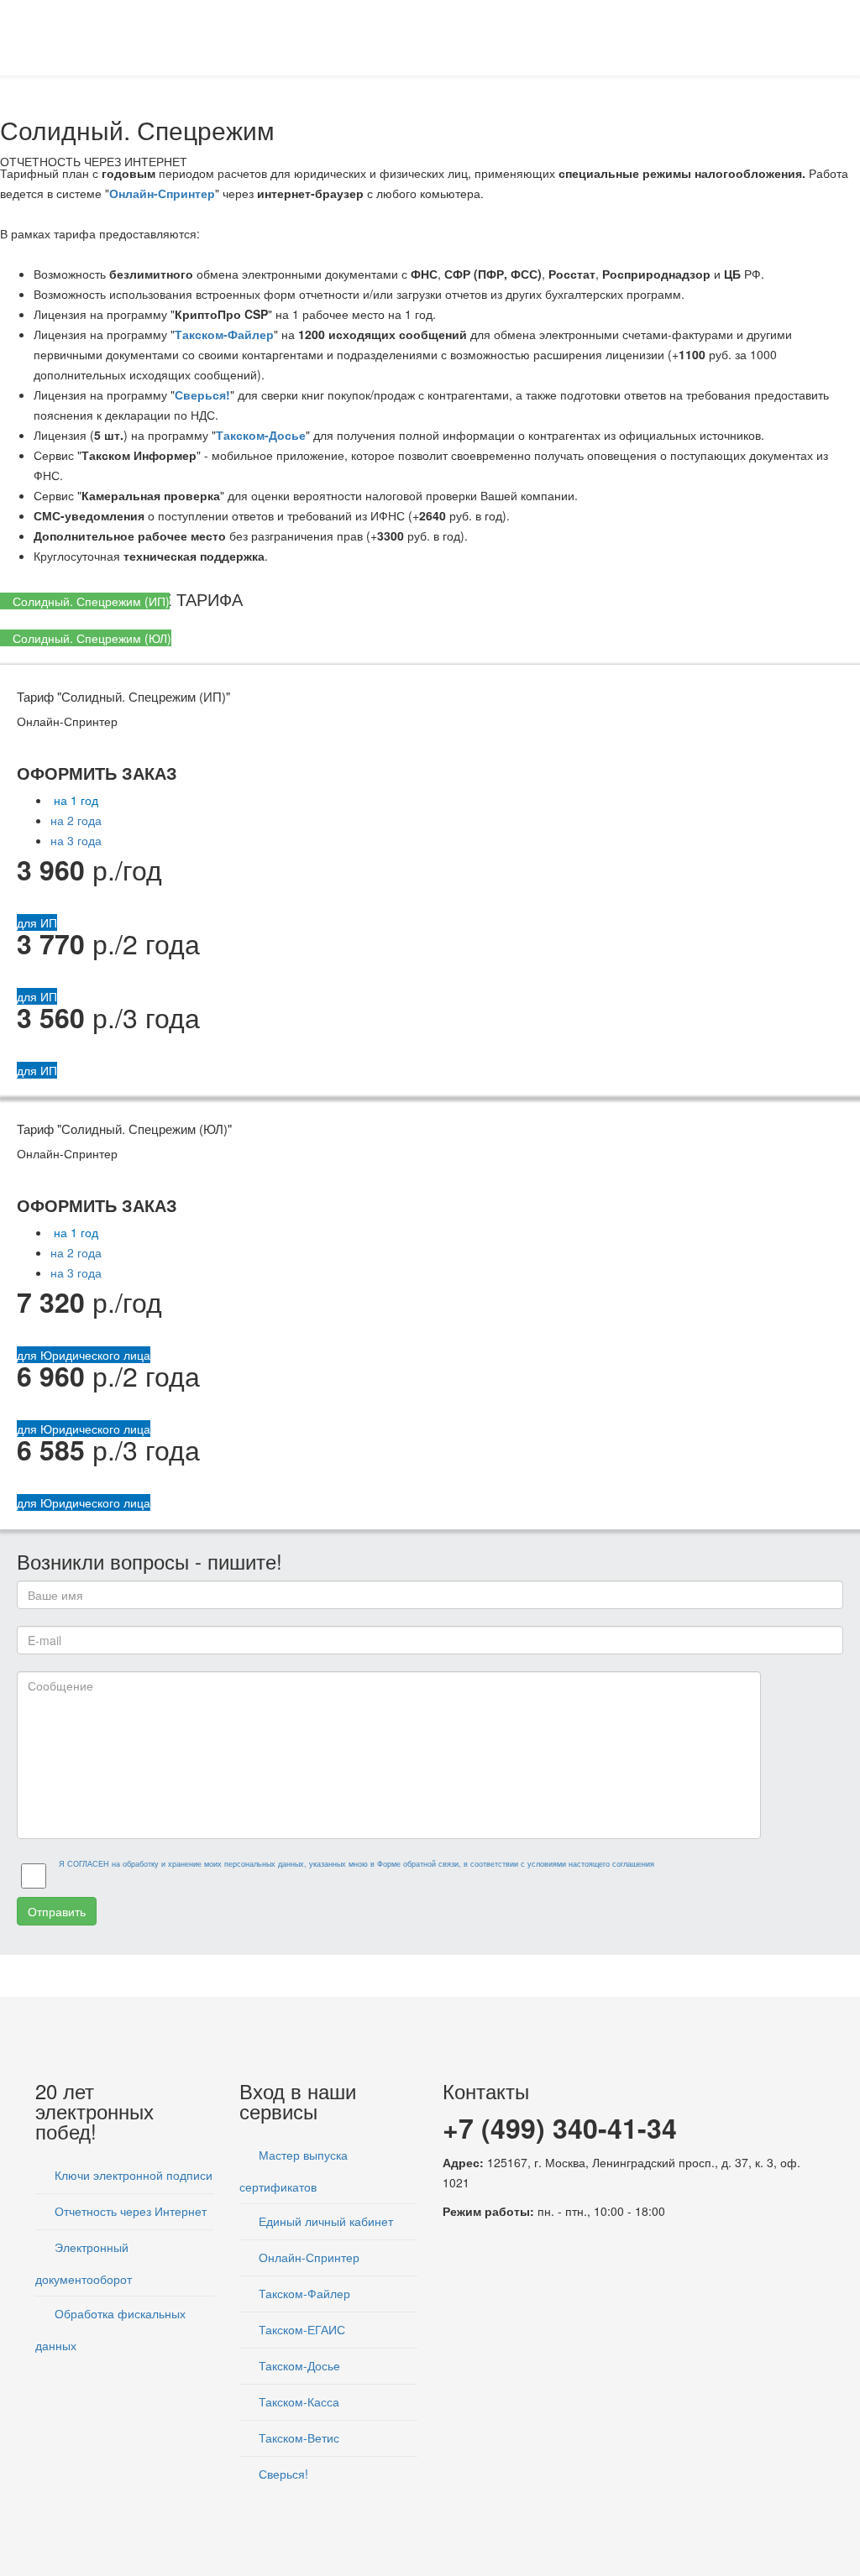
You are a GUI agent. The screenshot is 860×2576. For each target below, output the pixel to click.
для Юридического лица (84, 1355)
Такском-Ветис (297, 2438)
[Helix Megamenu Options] (818, 37)
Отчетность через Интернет (129, 2211)
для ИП (37, 922)
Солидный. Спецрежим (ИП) (89, 601)
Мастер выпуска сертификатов (294, 2171)
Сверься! (202, 394)
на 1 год (74, 800)
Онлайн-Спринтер (162, 193)
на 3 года (76, 840)
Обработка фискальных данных (110, 2329)
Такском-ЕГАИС (300, 2329)
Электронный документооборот (84, 2263)
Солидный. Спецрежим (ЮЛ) (90, 638)
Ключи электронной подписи (132, 2175)
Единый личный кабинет (324, 2221)
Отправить (57, 1911)
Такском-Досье (261, 435)
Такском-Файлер (224, 334)
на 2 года (76, 820)
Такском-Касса (297, 2401)
